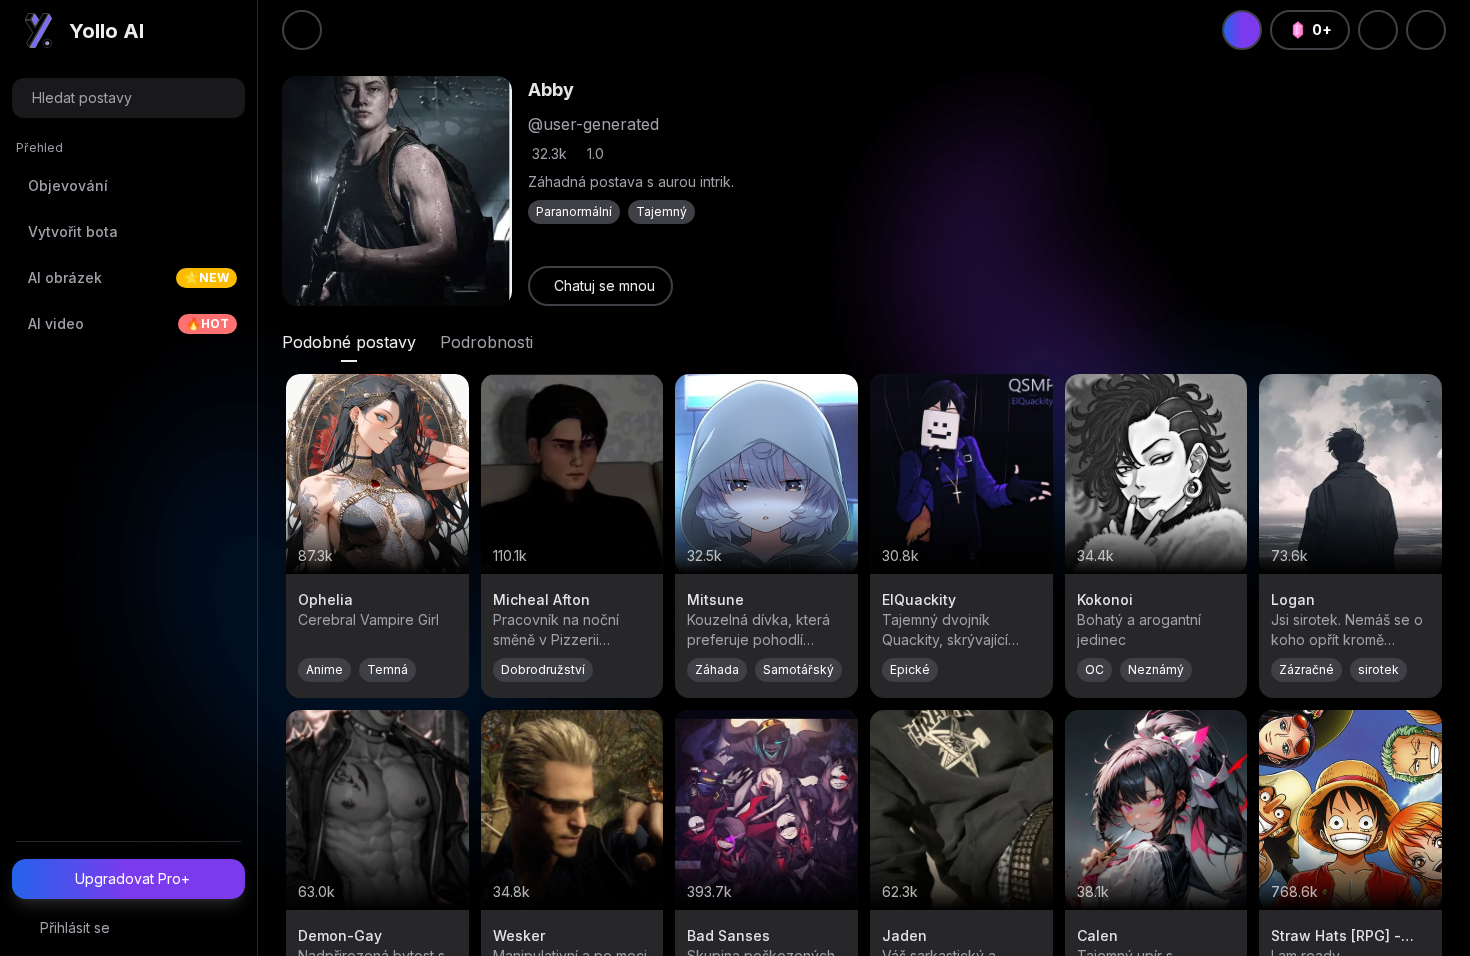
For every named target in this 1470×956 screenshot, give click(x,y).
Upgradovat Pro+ (132, 878)
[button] (128, 98)
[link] (600, 286)
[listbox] (128, 245)
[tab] (349, 342)
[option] (128, 186)
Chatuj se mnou (604, 285)
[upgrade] (1242, 30)
